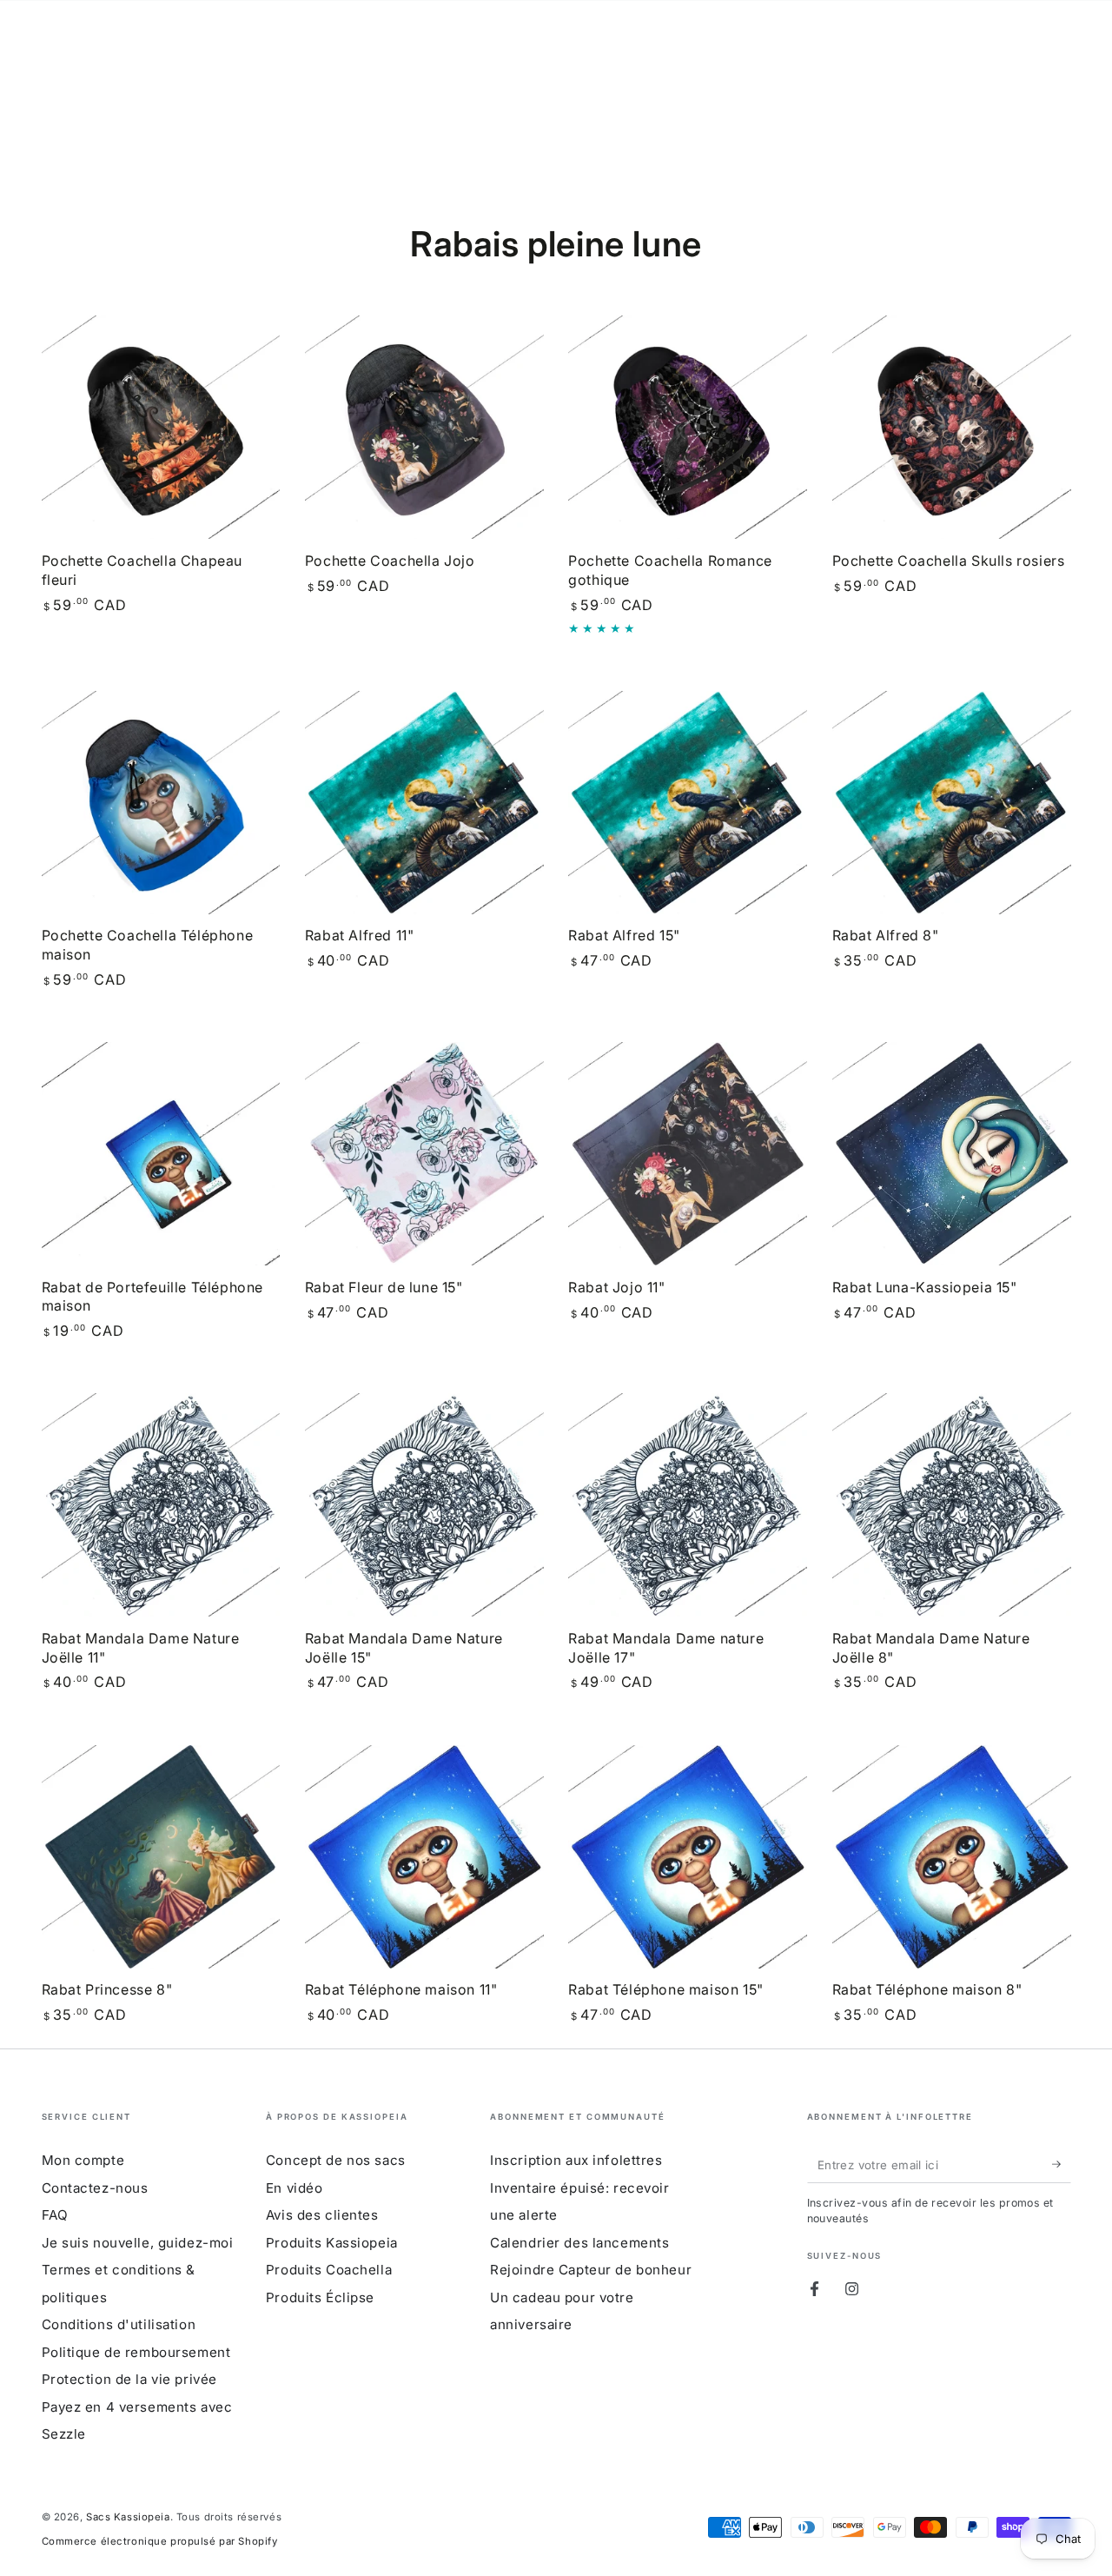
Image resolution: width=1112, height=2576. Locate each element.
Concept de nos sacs (336, 2160)
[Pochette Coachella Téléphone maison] (161, 803)
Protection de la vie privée (129, 2379)
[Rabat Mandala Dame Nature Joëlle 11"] (161, 1505)
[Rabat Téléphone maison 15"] (688, 1857)
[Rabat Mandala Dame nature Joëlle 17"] (688, 1505)
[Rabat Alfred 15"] (688, 803)
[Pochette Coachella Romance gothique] (688, 427)
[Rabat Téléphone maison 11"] (424, 1857)
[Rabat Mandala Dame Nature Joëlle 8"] (952, 1505)
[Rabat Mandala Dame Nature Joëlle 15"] (424, 1505)
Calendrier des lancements (579, 2243)
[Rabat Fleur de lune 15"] (424, 1154)
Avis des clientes (322, 2215)
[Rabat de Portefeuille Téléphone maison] (161, 1154)
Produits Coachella (329, 2270)
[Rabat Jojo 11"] (688, 1154)
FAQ (55, 2215)
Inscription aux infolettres (576, 2160)
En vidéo (295, 2188)
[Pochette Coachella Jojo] (424, 427)
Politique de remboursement (136, 2352)
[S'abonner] (1062, 2164)
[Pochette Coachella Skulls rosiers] (952, 427)
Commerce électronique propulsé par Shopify (160, 2541)
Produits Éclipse (320, 2297)
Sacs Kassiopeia (128, 2517)
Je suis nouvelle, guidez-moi (138, 2243)
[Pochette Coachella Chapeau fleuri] (161, 427)
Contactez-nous (95, 2188)
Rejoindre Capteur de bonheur (591, 2270)
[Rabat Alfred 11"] (424, 803)
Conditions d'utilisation (119, 2324)
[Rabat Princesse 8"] (161, 1857)
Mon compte (83, 2160)
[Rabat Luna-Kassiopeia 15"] (952, 1154)
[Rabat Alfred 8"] (952, 803)
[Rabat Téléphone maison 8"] (952, 1857)
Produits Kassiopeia (332, 2243)
